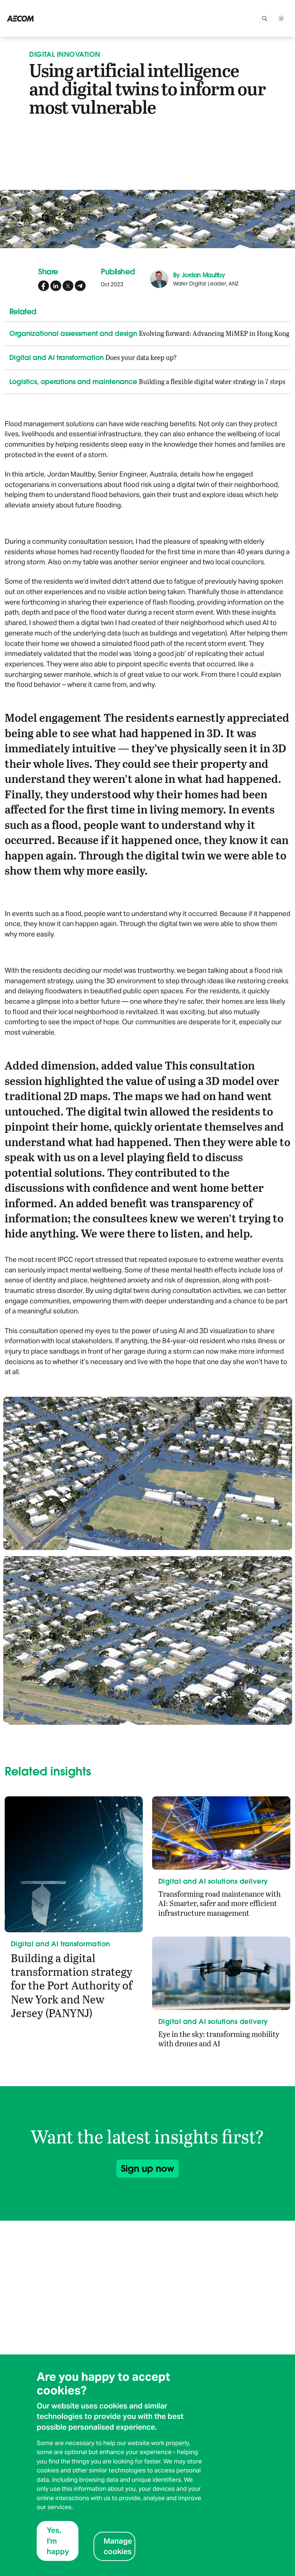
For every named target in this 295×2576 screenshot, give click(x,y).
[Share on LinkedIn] (56, 286)
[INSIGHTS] (40, 18)
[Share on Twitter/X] (68, 286)
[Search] (264, 18)
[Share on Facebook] (44, 286)
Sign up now (147, 2168)
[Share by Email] (80, 286)
